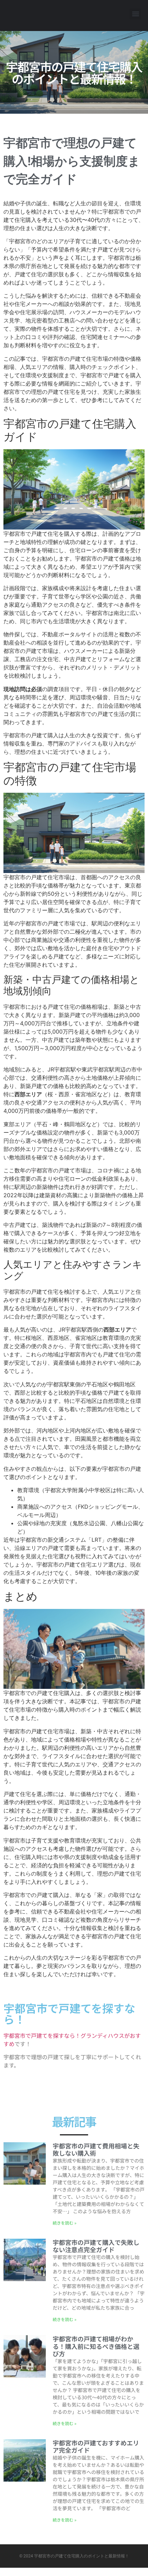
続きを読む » (65, 2223)
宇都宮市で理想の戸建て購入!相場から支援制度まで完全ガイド (72, 161)
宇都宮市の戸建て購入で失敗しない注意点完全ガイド (96, 2246)
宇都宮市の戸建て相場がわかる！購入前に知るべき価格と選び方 (96, 2346)
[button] (135, 14)
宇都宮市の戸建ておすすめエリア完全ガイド (96, 2446)
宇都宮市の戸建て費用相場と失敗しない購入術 (96, 2149)
